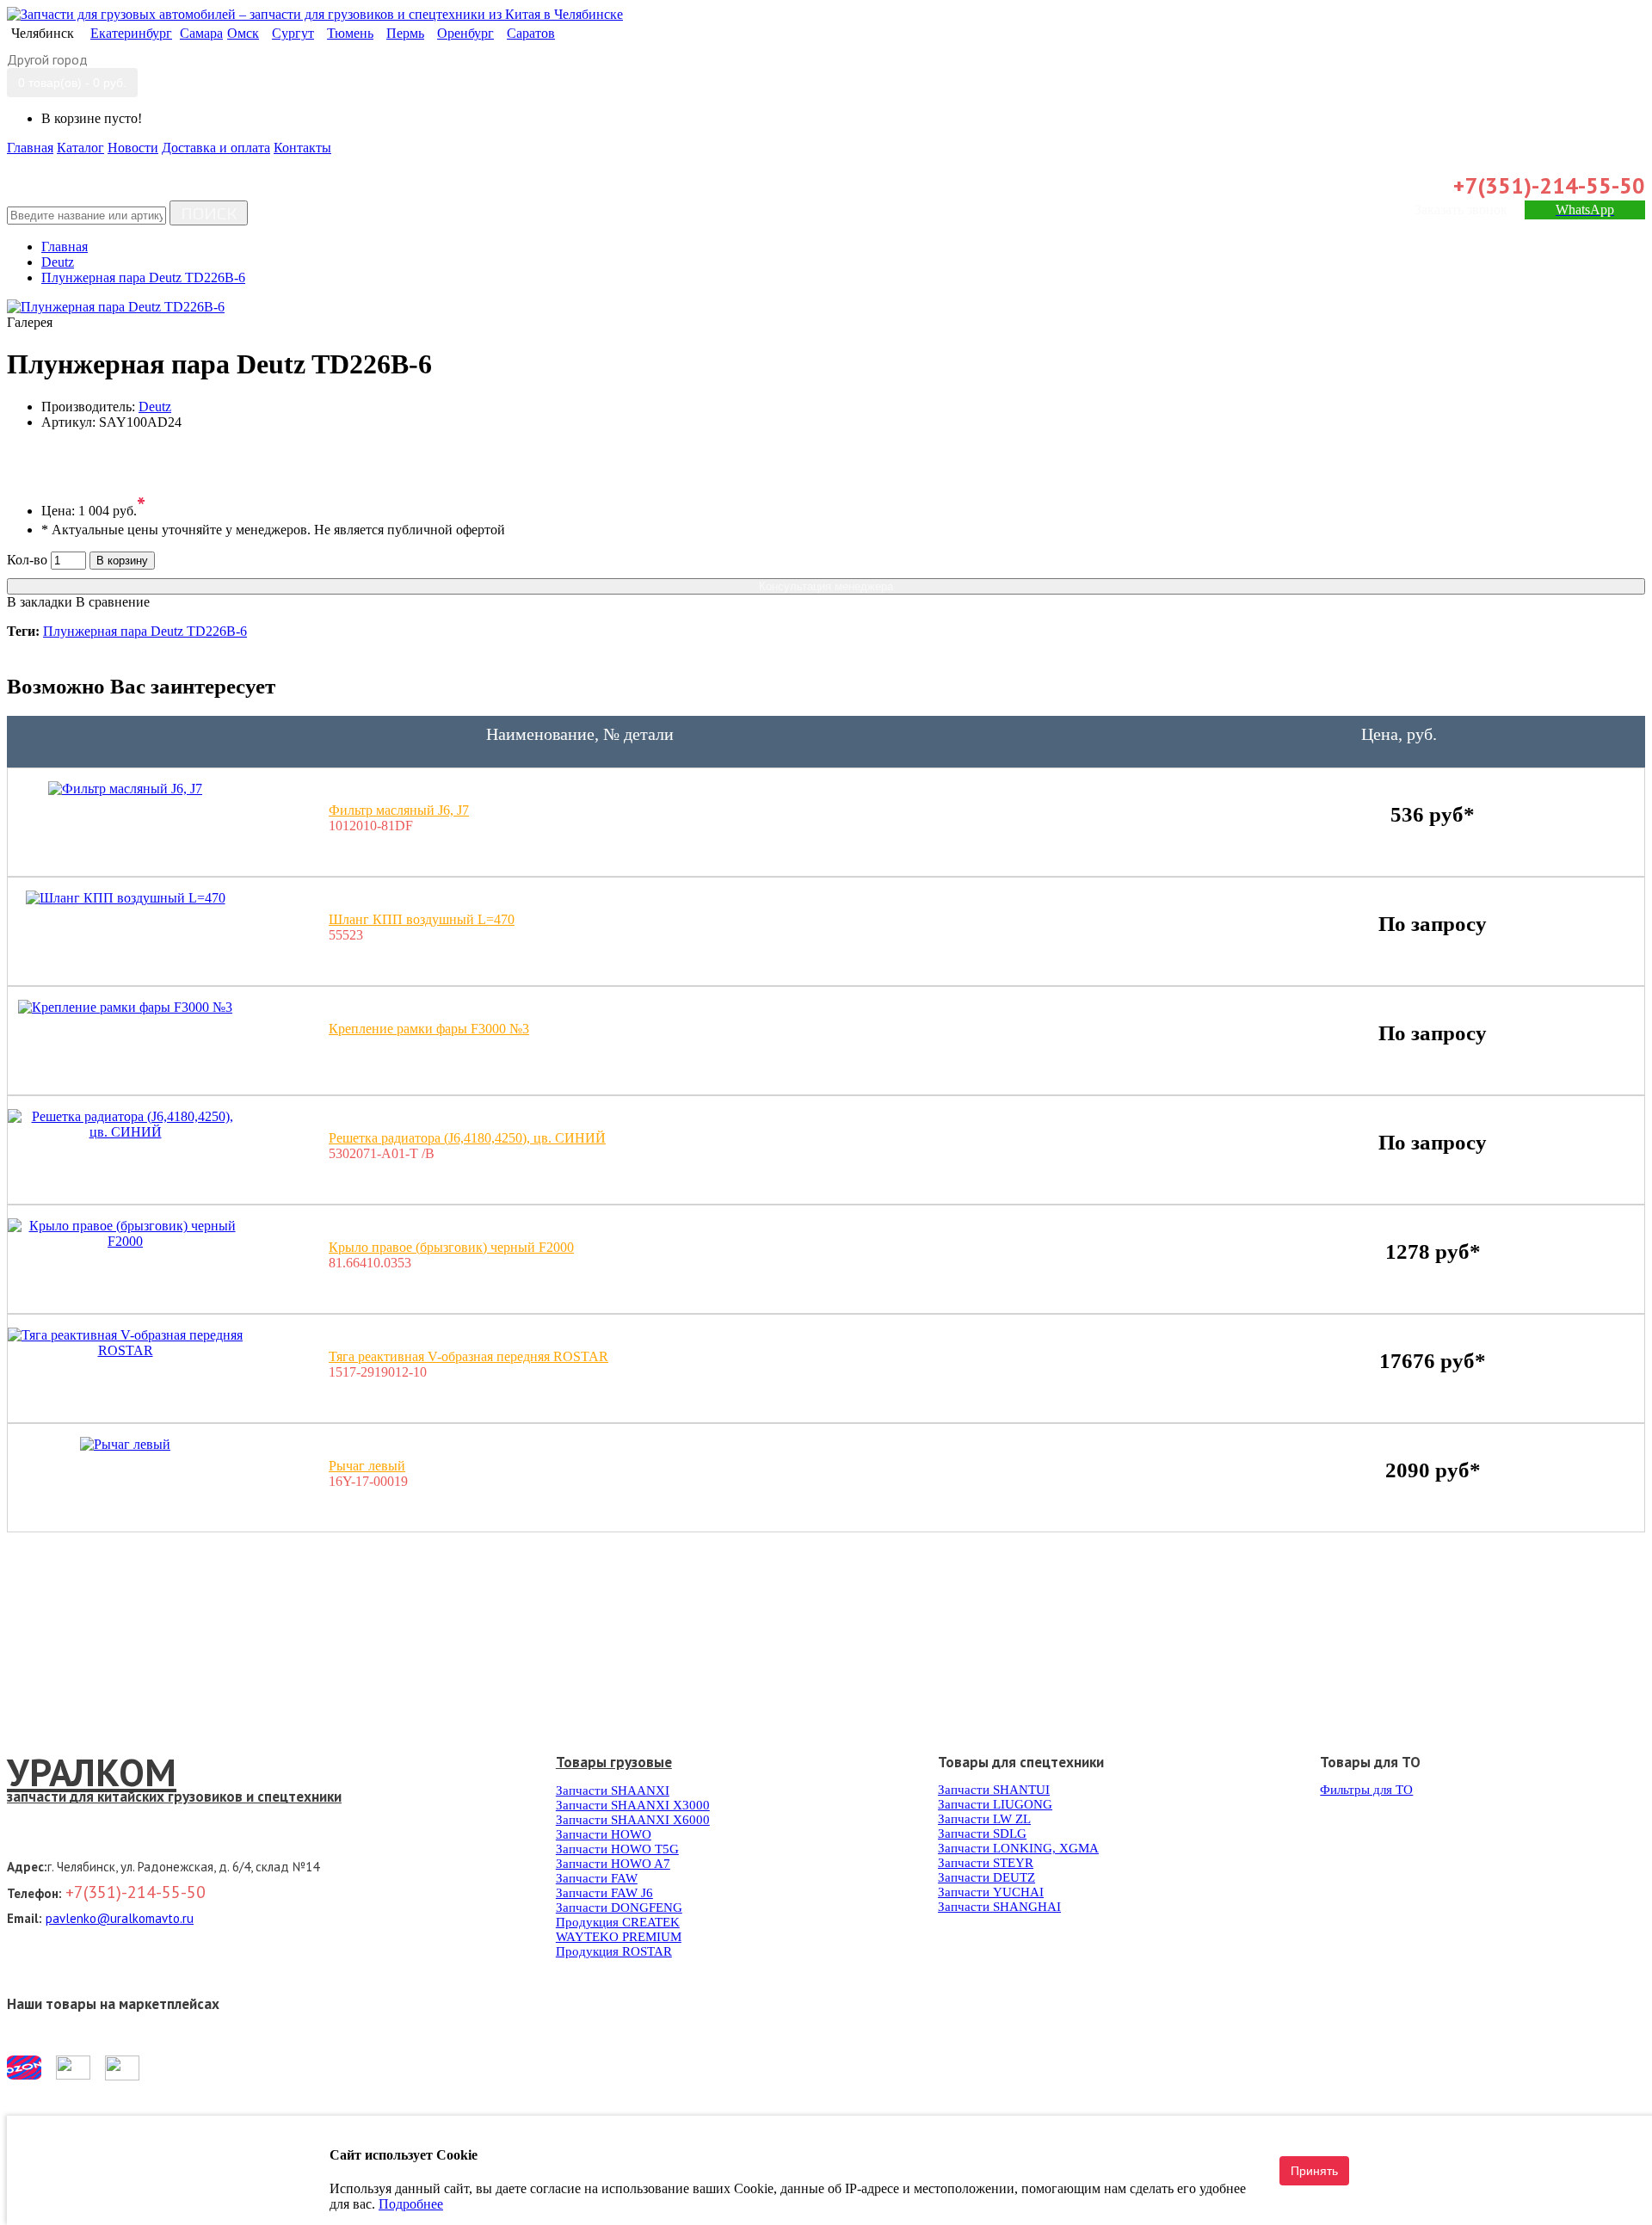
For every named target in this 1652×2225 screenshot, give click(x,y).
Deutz (155, 407)
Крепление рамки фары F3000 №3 (429, 1029)
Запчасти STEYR (986, 1863)
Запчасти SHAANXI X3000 (633, 1805)
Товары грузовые (614, 1762)
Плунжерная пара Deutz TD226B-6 (145, 631)
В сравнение (113, 602)
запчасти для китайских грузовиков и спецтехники (174, 1797)
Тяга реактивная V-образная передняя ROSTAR (468, 1356)
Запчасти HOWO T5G (617, 1849)
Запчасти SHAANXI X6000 (633, 1820)
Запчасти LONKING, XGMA (1018, 1848)
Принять (1314, 2171)
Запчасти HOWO (604, 1834)
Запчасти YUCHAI (991, 1892)
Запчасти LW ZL (984, 1819)
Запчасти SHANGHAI (999, 1907)
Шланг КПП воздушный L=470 (422, 919)
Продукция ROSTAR (614, 1951)
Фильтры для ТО (1366, 1790)
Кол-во (27, 560)
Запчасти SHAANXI (613, 1790)
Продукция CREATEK (618, 1922)
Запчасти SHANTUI (994, 1790)
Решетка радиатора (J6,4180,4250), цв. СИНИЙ (467, 1138)
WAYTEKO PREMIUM (619, 1937)
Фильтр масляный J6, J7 (399, 810)
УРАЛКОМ (92, 1772)
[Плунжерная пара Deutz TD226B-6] (116, 307)
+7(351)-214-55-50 (1549, 185)
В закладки (40, 602)
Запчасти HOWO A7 (613, 1864)
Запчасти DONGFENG (619, 1908)
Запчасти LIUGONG (995, 1804)
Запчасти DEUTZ (986, 1877)
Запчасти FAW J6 (604, 1893)
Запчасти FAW (597, 1878)
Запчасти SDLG (982, 1834)
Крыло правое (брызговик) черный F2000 (451, 1247)
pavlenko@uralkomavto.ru (120, 1918)
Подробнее (411, 2204)
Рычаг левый (367, 1466)
